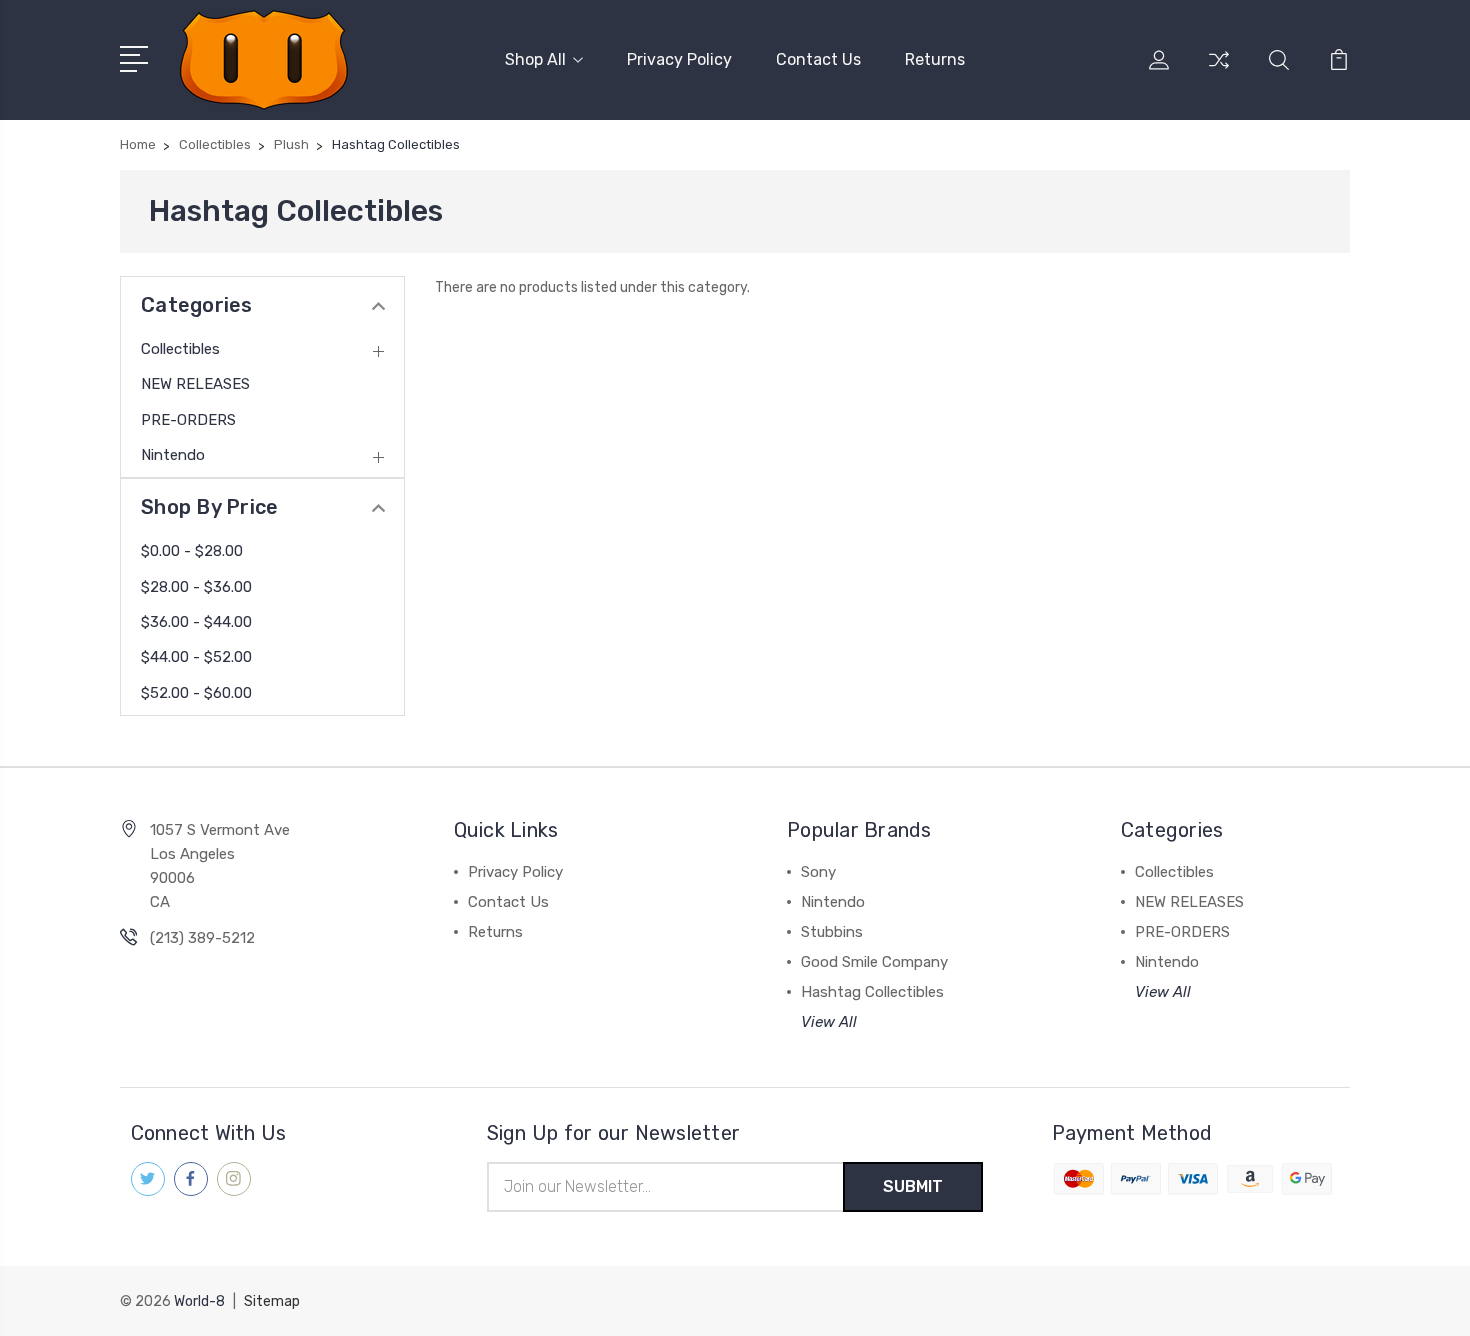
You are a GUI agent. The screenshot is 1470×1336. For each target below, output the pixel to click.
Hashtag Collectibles (872, 992)
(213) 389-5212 (202, 938)
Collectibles (180, 349)
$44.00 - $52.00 (196, 657)
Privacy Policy (679, 59)
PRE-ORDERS (188, 420)
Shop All (535, 59)
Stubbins (832, 932)
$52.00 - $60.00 (196, 693)
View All (829, 1022)
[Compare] (1219, 72)
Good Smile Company (874, 962)
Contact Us (818, 59)
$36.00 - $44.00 (196, 622)
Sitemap (272, 1301)
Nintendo (173, 455)
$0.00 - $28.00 (192, 551)
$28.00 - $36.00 (196, 587)
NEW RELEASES (195, 384)
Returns (935, 59)
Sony (818, 872)
